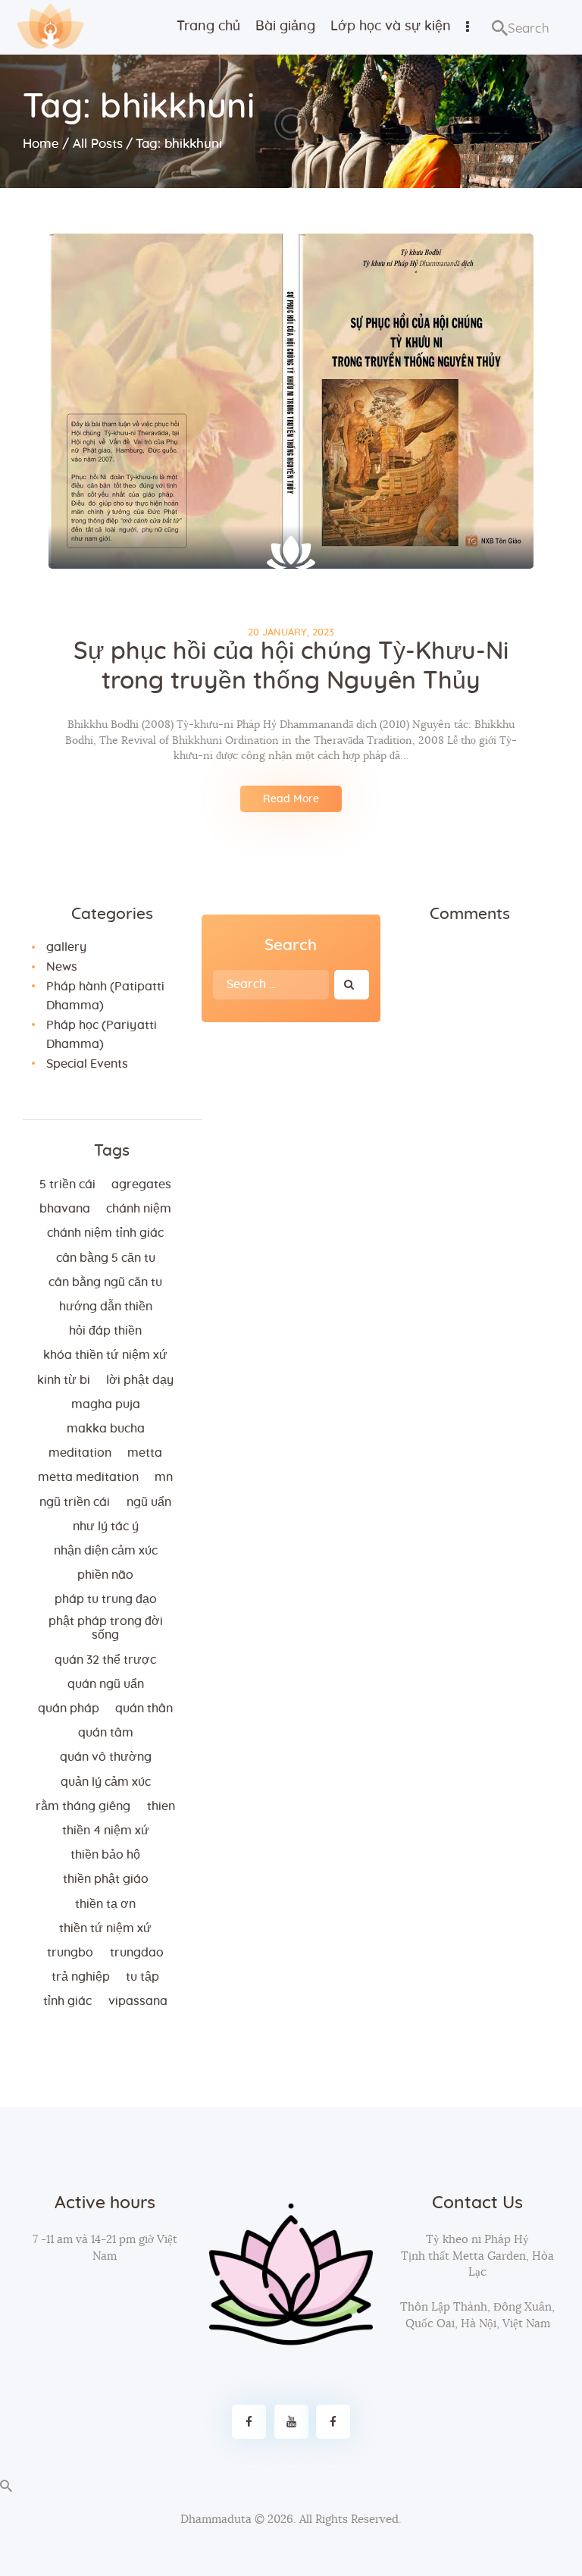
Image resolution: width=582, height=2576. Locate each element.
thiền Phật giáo (106, 1879)
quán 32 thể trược (105, 1660)
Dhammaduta (216, 2520)
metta (145, 1453)
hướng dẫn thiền (106, 1307)
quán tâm (106, 1733)
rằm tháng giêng (83, 1806)
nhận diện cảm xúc (106, 1551)
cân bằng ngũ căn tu (105, 1282)
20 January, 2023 (291, 633)
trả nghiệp (81, 1977)
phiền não (105, 1575)
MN (164, 1477)
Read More (291, 799)
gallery (66, 947)
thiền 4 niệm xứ (106, 1831)
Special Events (87, 1064)
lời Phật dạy (140, 1380)
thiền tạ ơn (105, 1904)
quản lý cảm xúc (106, 1782)
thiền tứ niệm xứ (105, 1928)
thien (161, 1806)
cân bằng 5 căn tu (106, 1258)
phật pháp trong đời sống (106, 1628)
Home (41, 144)
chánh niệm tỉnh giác (105, 1233)
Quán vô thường (106, 1757)
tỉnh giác (67, 2001)
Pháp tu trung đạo (106, 1599)
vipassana (138, 2001)
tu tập (142, 1977)
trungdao (137, 1953)
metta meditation (88, 1477)
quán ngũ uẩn (106, 1684)
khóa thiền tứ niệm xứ (105, 1355)
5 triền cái (67, 1184)
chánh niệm (139, 1209)
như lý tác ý (106, 1526)
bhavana (65, 1209)
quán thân (144, 1708)
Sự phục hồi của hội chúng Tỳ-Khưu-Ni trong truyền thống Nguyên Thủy (291, 666)
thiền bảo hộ (105, 1855)
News (62, 967)
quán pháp (69, 1708)
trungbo (70, 1953)
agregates (141, 1184)
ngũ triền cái (75, 1502)
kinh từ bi (64, 1380)
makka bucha (106, 1429)
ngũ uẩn (149, 1502)
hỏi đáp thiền (105, 1331)
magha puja (106, 1404)
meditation (80, 1453)
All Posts (98, 144)
